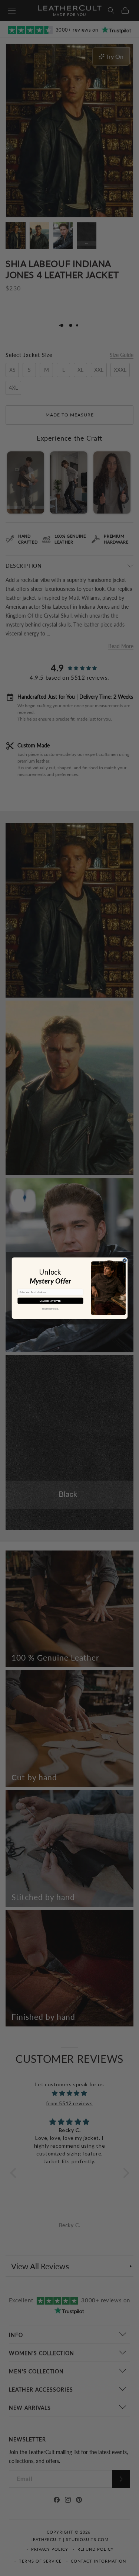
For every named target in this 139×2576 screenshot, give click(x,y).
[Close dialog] (124, 1260)
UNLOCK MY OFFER (50, 1301)
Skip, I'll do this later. (50, 1309)
